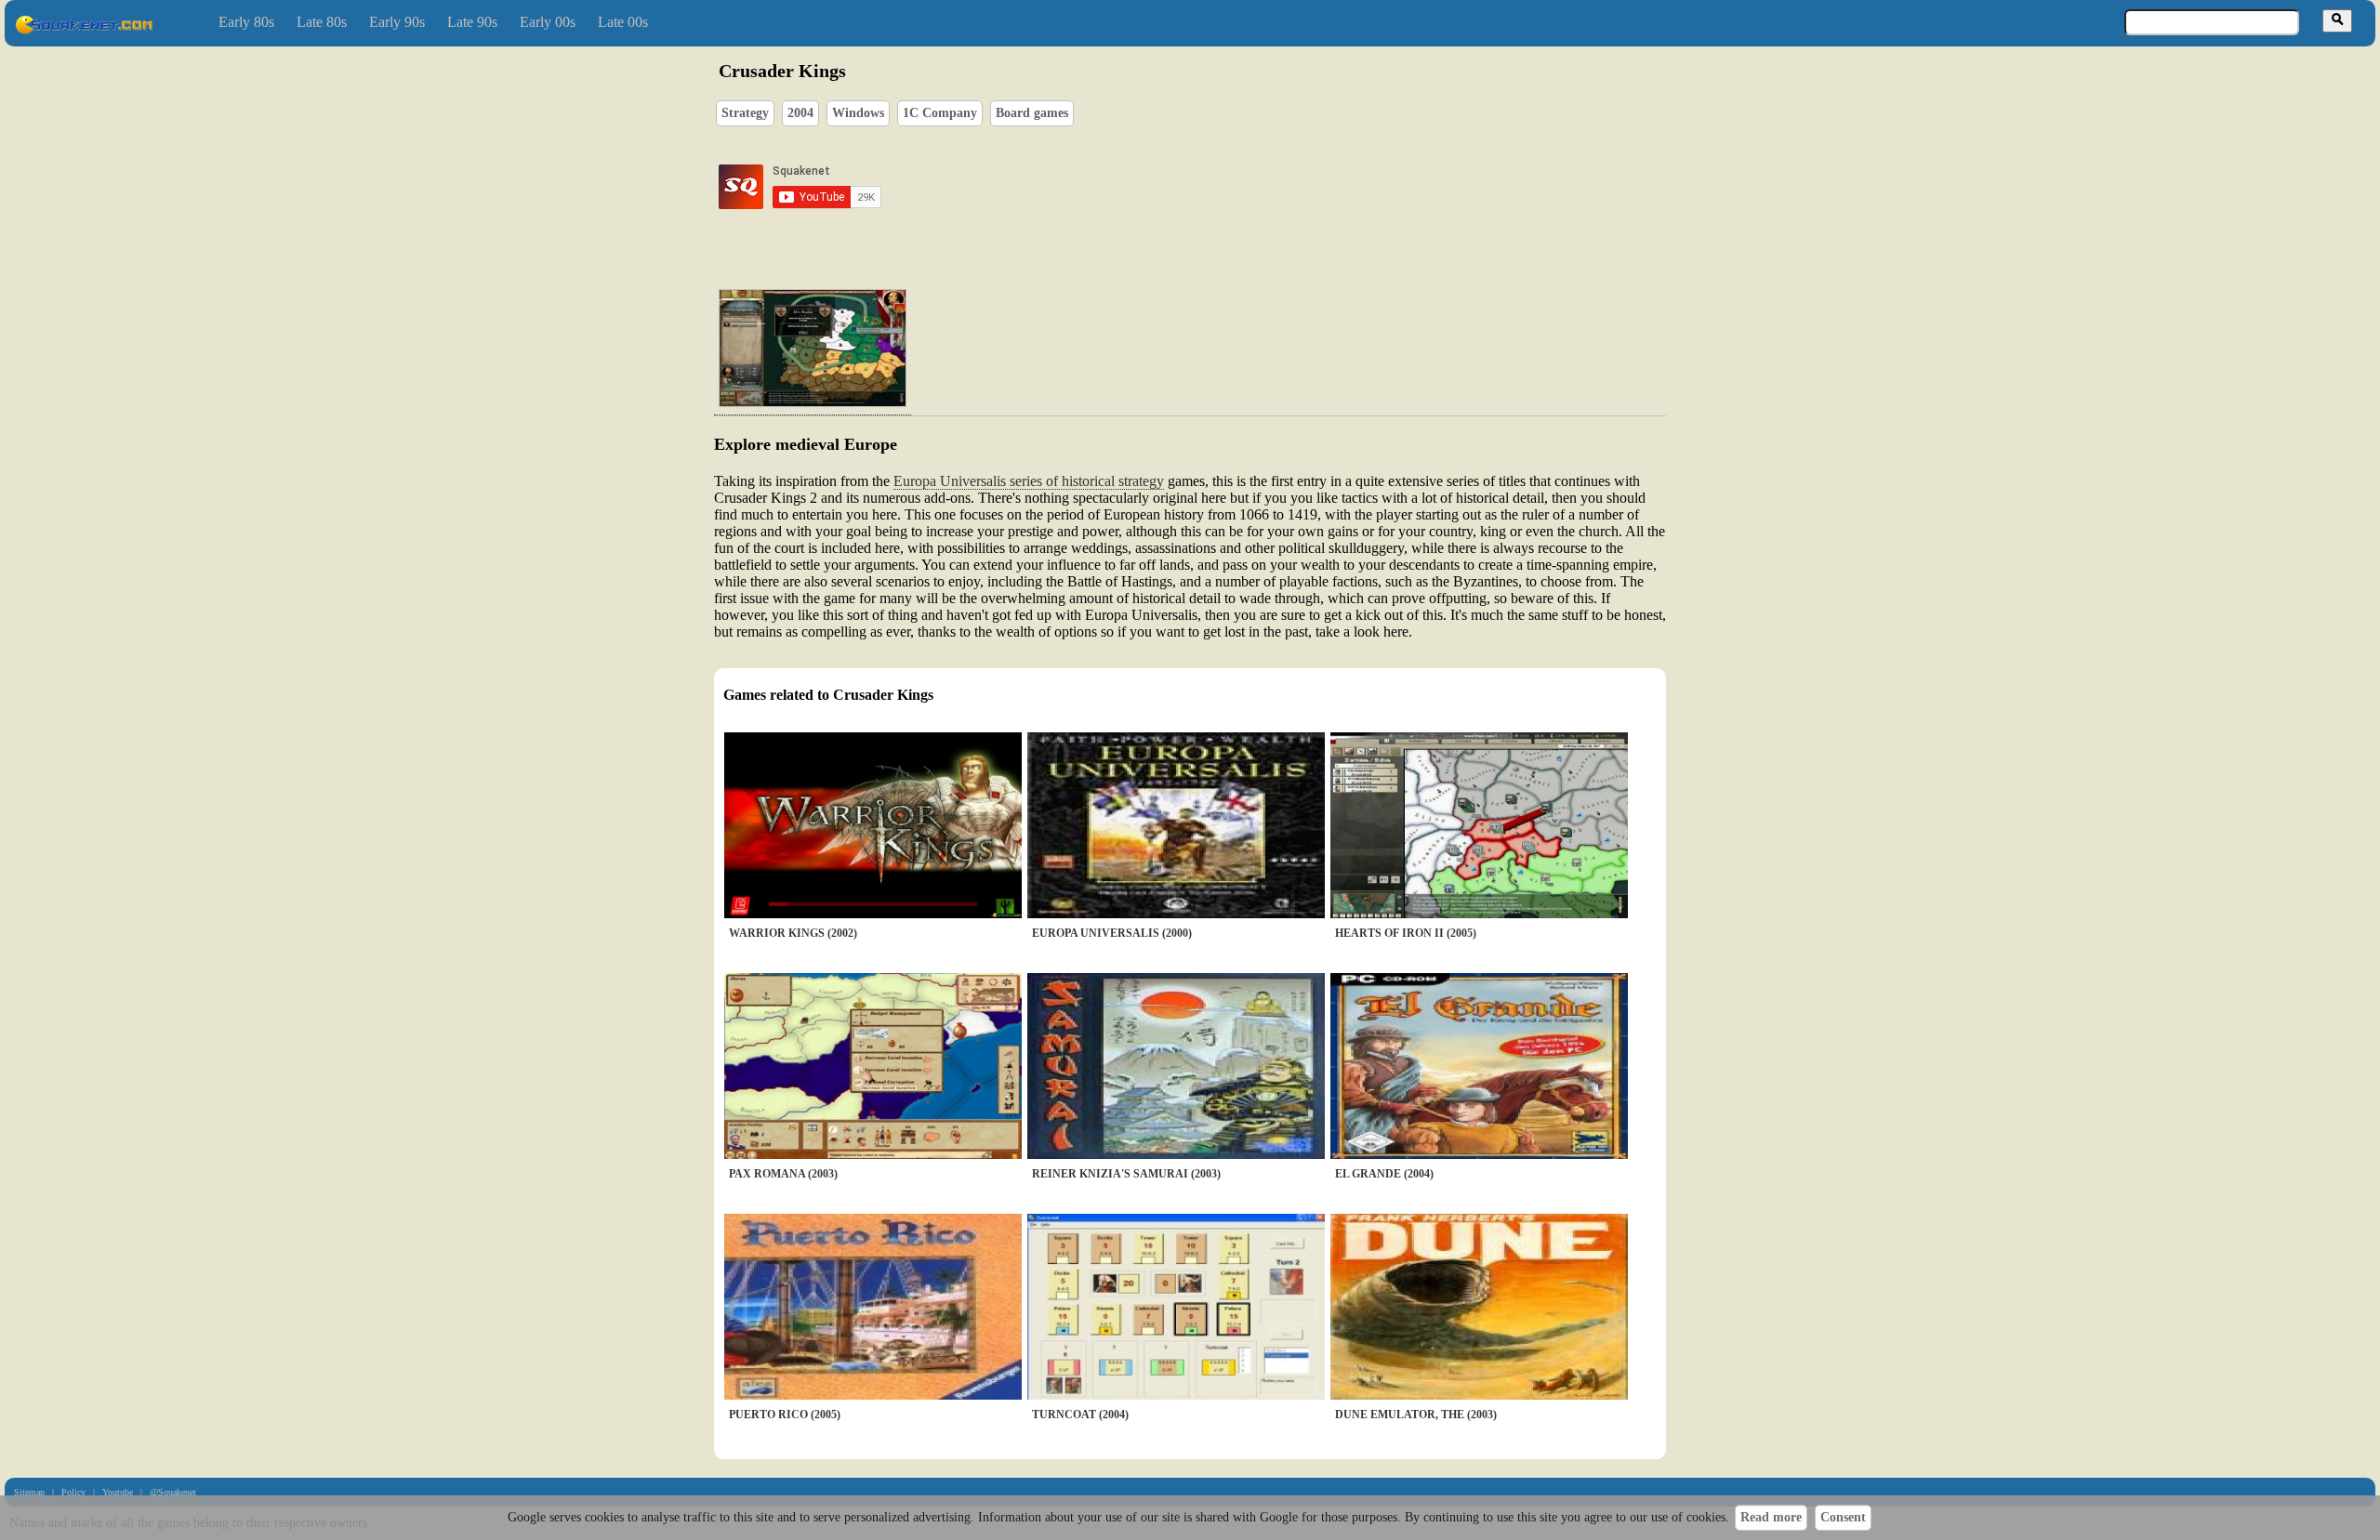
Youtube (118, 1492)
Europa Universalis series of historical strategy (1029, 481)
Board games (1032, 113)
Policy (73, 1492)
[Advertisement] (1243, 187)
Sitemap (29, 1492)
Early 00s (548, 22)
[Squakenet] (84, 30)
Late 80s (322, 22)
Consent (1843, 1517)
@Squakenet (173, 1492)
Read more (1771, 1517)
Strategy (745, 113)
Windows (858, 113)
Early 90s (397, 22)
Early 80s (246, 22)
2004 (800, 113)
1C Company (940, 113)
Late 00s (623, 22)
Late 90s (472, 22)
